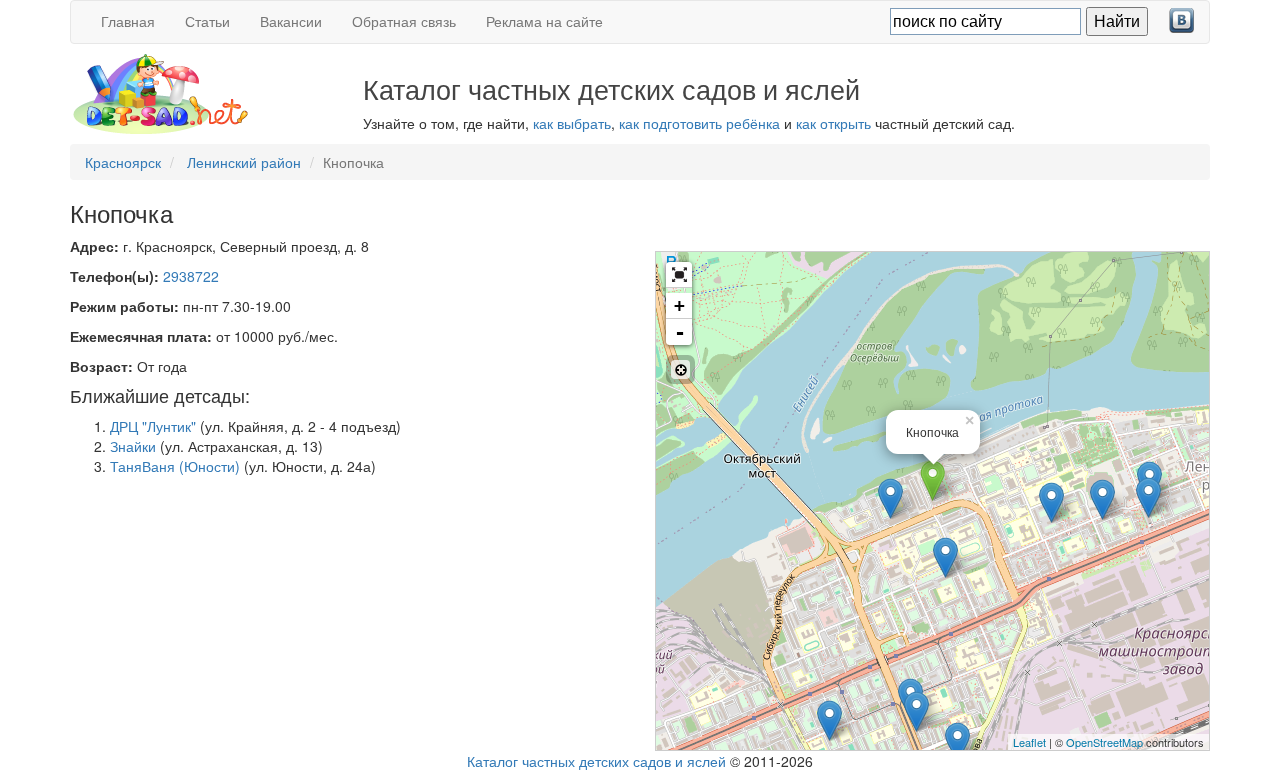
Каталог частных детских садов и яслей (596, 761)
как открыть (833, 123)
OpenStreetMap (1104, 742)
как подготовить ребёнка (699, 123)
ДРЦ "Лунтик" (153, 426)
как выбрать (572, 123)
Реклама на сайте (544, 21)
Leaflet (1029, 742)
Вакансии (291, 21)
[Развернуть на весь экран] (679, 275)
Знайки (133, 446)
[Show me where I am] (680, 369)
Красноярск (123, 162)
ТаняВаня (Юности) (175, 466)
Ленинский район (244, 162)
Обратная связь (404, 21)
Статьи (207, 21)
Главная (128, 21)
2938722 (191, 276)
